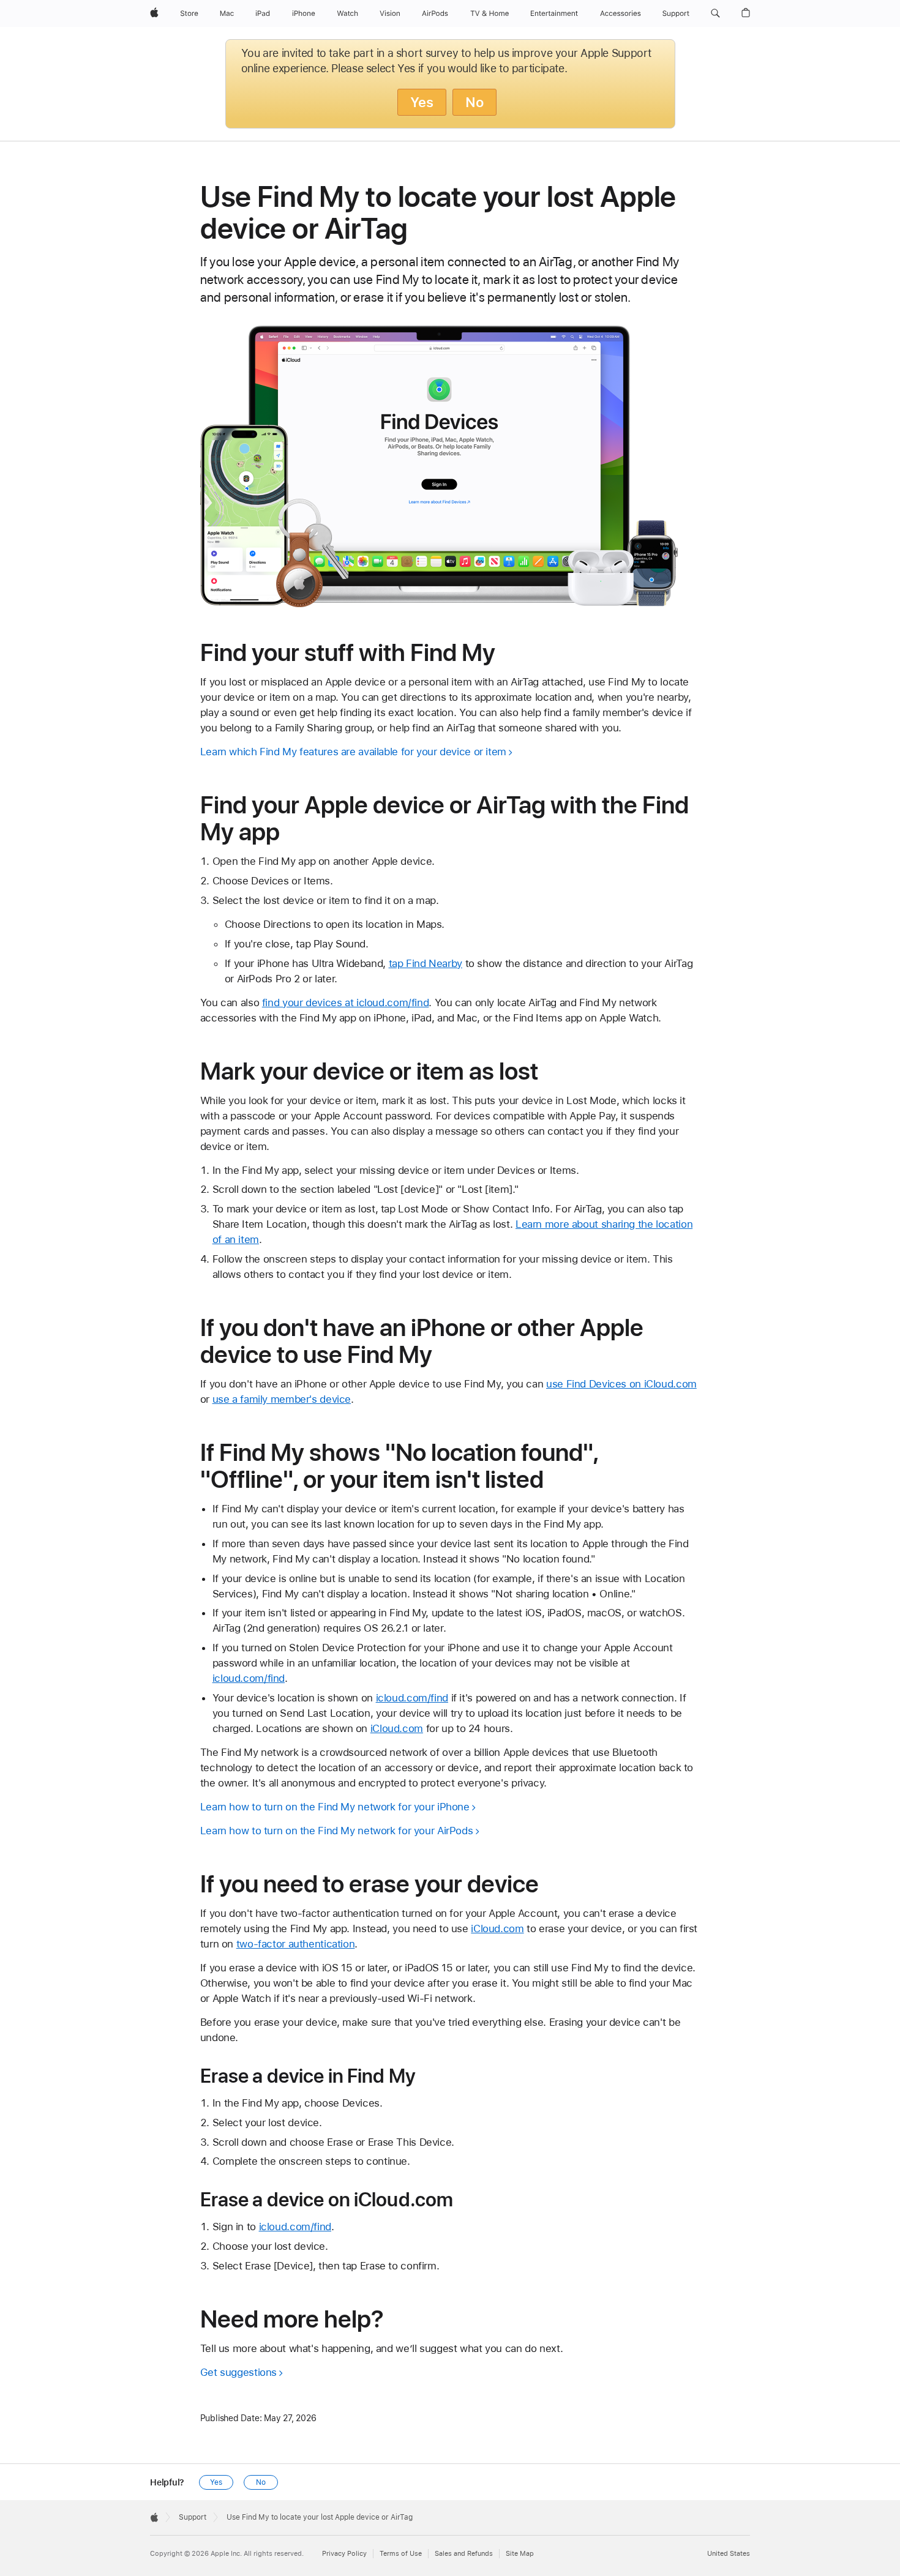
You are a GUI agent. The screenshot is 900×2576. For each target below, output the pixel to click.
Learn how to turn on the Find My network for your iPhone (335, 1807)
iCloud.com (397, 1728)
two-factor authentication (296, 1944)
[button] (715, 13)
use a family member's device (282, 1399)
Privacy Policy (344, 2554)
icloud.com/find (249, 1678)
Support (193, 2517)
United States (729, 2554)
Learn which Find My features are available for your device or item (353, 752)
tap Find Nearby (426, 963)
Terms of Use (401, 2554)
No (474, 102)
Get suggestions (238, 2372)
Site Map (520, 2554)
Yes (422, 102)
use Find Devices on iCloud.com (621, 1384)
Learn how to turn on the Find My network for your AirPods (337, 1831)
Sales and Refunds (464, 2554)
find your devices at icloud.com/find (346, 1002)
